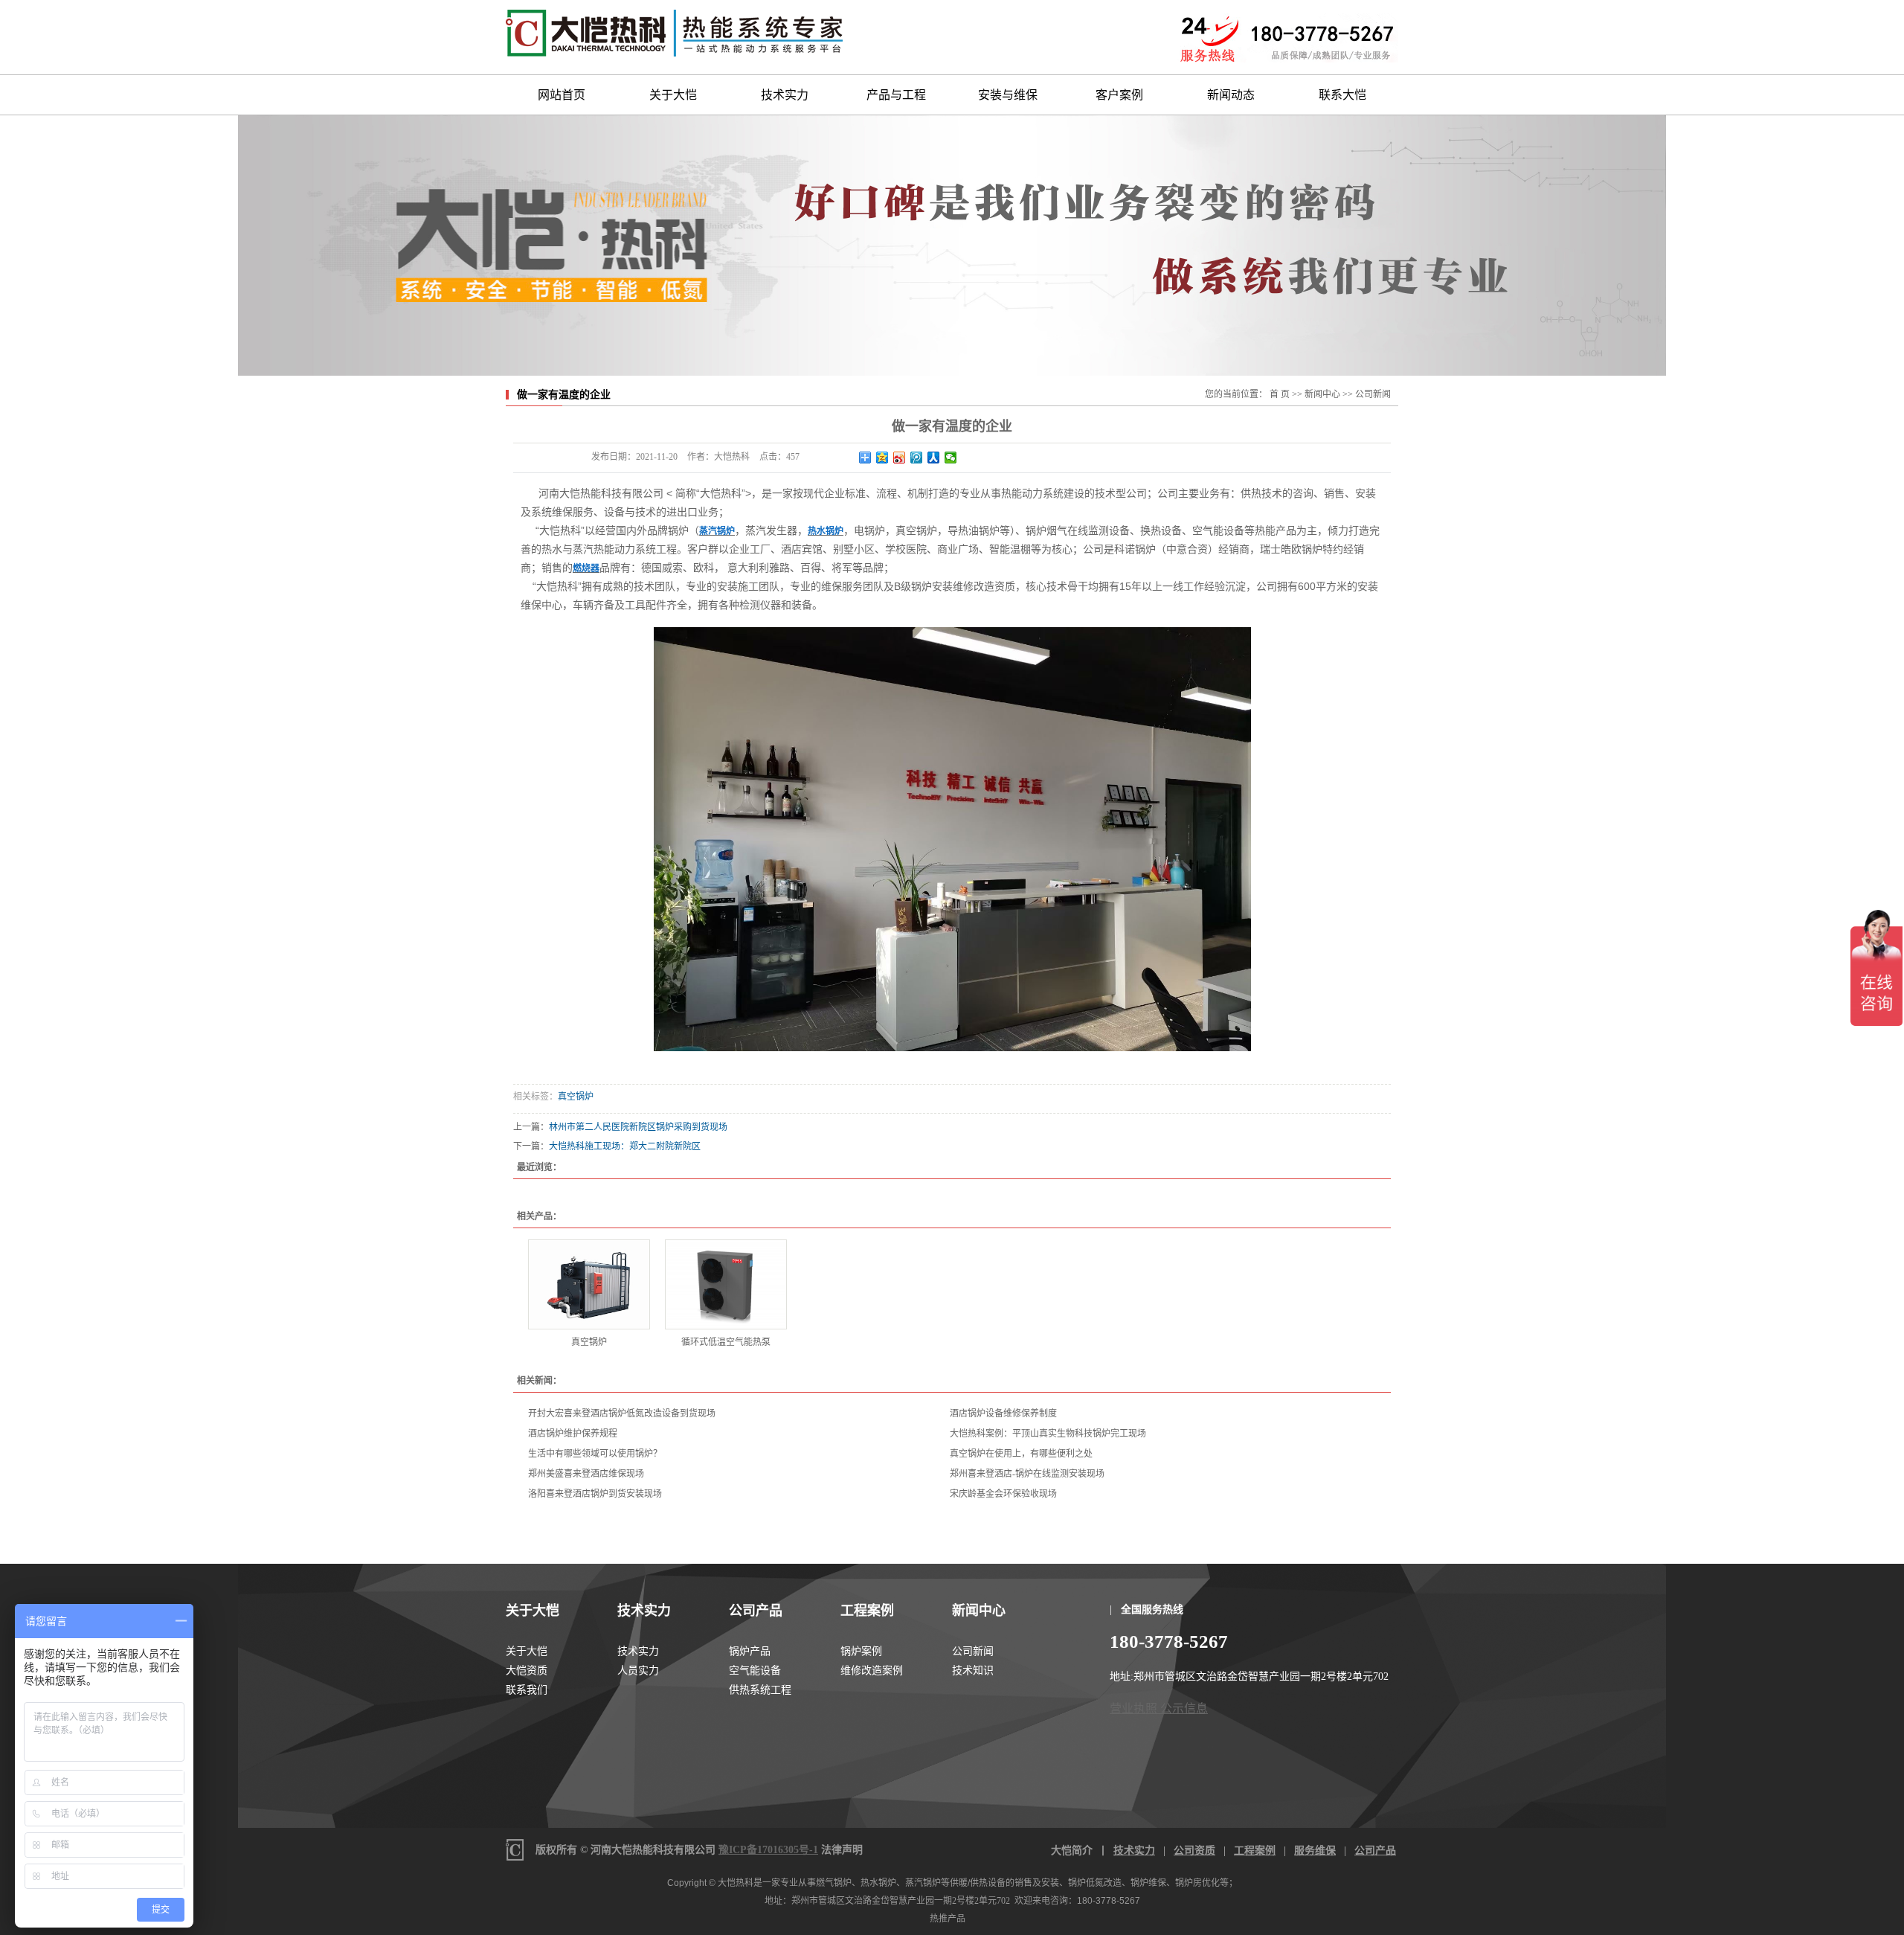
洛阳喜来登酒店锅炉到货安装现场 (595, 1494)
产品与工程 (896, 95)
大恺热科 (736, 1883)
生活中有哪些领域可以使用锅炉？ (595, 1454)
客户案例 (1119, 95)
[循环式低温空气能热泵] (726, 1284)
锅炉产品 (750, 1651)
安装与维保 (1008, 95)
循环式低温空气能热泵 (726, 1342)
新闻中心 (1322, 394)
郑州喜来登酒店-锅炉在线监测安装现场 (1027, 1474)
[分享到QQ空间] (882, 458)
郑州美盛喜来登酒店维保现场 (586, 1474)
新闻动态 (1231, 95)
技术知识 (973, 1671)
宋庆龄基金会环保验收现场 (1003, 1494)
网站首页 (562, 95)
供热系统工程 (760, 1690)
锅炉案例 (861, 1651)
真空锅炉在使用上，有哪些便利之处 (1021, 1454)
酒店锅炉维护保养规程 (573, 1434)
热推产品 (948, 1919)
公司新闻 (1373, 394)
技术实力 (785, 95)
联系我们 (527, 1690)
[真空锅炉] (589, 1284)
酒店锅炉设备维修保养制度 (1003, 1413)
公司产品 (756, 1611)
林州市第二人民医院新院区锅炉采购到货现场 (638, 1127)
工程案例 (867, 1611)
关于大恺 (673, 95)
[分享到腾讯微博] (917, 458)
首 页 (1280, 394)
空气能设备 (755, 1671)
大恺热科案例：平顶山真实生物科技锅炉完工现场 (1048, 1434)
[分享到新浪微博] (900, 458)
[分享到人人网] (934, 458)
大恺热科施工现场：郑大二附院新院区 (625, 1146)
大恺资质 (527, 1671)
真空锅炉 (576, 1097)
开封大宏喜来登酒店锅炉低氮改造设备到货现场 (622, 1413)
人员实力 (638, 1671)
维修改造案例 (872, 1671)
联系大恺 (1342, 95)
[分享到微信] (951, 458)
